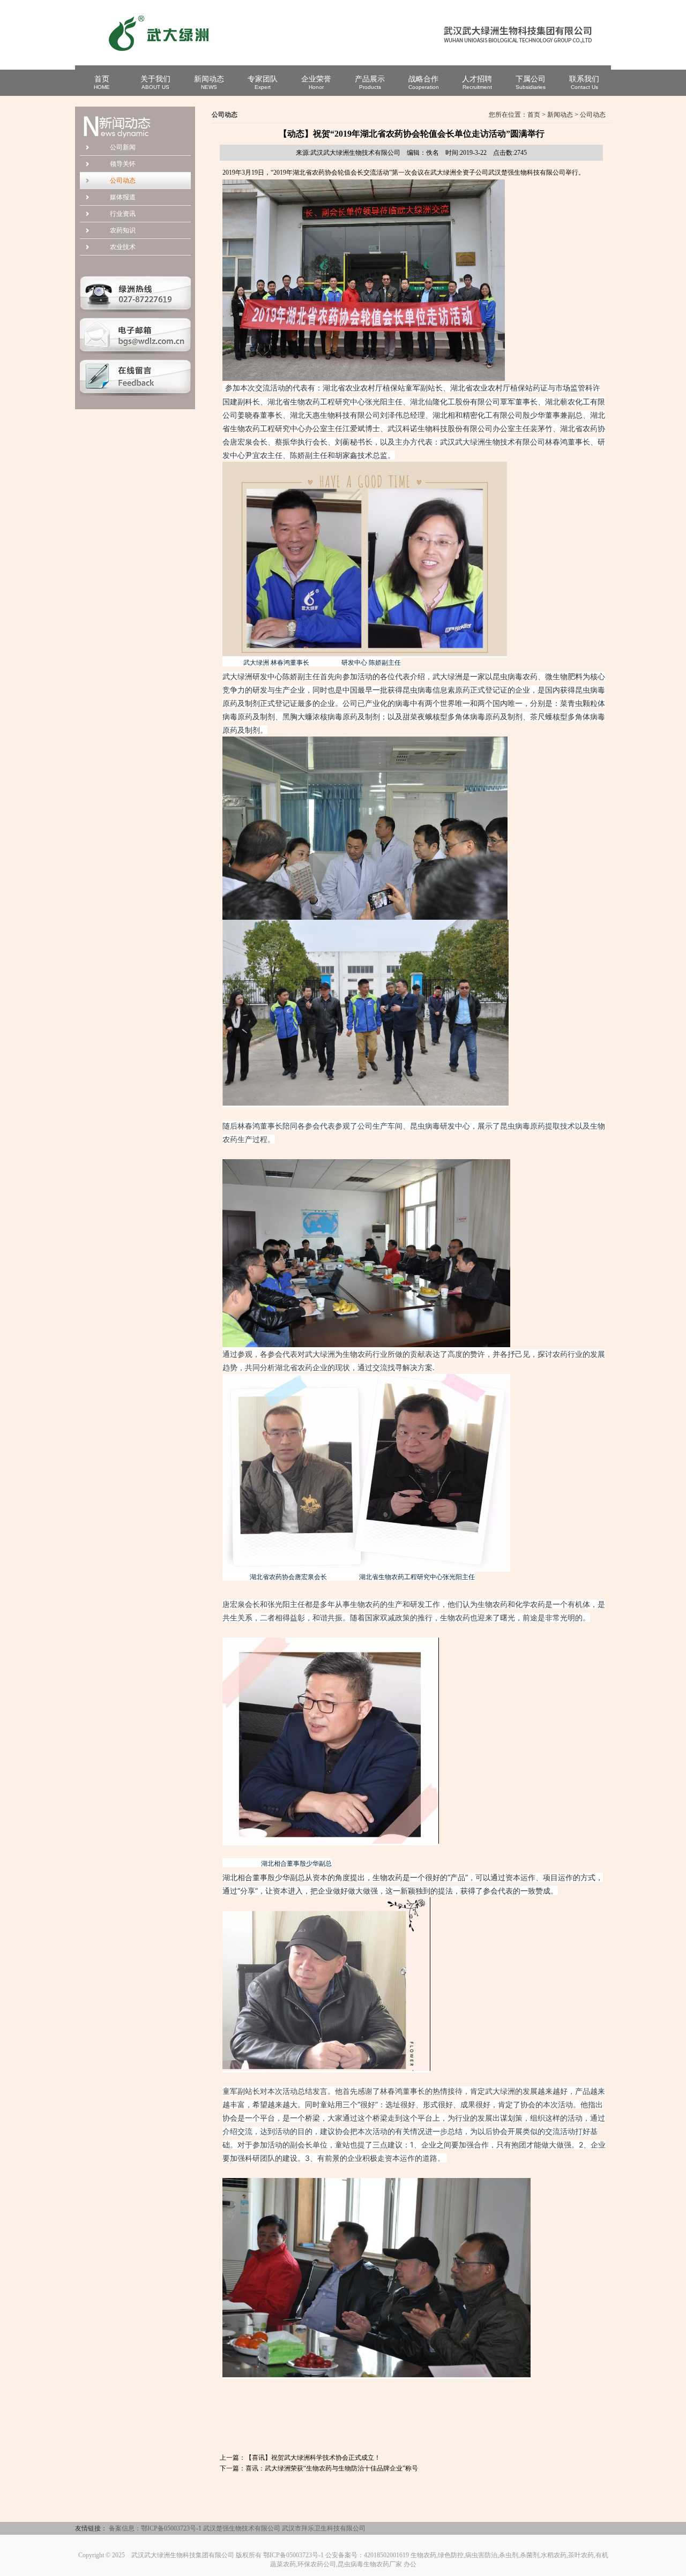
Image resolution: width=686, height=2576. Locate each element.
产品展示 (370, 82)
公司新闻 (123, 147)
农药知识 (123, 230)
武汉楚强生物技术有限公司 (242, 2528)
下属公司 (531, 82)
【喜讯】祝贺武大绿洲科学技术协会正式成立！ (313, 2458)
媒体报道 (123, 197)
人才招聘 (477, 82)
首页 (102, 82)
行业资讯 (123, 214)
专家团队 (263, 82)
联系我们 (584, 82)
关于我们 (155, 82)
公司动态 (123, 181)
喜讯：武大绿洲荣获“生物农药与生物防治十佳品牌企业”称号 (332, 2468)
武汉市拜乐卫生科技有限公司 (324, 2528)
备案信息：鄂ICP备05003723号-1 (155, 2528)
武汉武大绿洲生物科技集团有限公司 (183, 2555)
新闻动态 (209, 82)
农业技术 (123, 247)
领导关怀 (123, 164)
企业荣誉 (316, 82)
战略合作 (424, 82)
